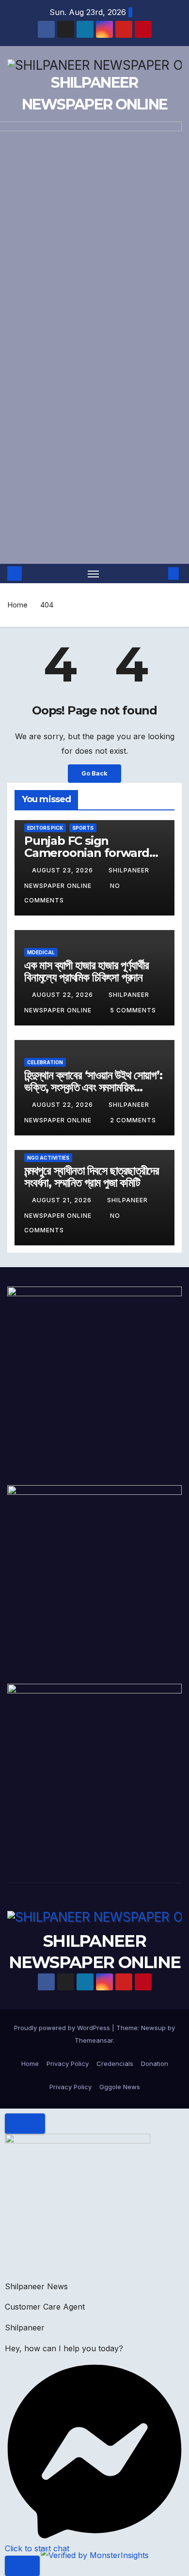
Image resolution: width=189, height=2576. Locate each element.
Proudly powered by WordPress (63, 2028)
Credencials (115, 2064)
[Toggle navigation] (94, 574)
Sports (83, 828)
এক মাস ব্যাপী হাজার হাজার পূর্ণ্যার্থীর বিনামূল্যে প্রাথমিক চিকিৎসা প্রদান (86, 971)
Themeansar (94, 2040)
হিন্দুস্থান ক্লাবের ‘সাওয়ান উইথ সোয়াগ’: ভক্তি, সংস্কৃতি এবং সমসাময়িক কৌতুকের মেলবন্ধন (93, 1087)
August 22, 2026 (63, 995)
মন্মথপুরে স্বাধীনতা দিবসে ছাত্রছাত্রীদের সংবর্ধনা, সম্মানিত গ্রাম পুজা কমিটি (92, 1177)
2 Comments (133, 1120)
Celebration (45, 1062)
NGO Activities (48, 1158)
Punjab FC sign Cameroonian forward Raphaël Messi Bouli (87, 853)
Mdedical (41, 952)
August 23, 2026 (63, 870)
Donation (155, 2064)
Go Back (94, 773)
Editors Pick (45, 828)
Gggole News (120, 2087)
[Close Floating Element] (25, 2124)
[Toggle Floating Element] (22, 2566)
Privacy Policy (68, 2064)
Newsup (153, 2028)
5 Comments (133, 1010)
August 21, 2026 (63, 1200)
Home (17, 605)
